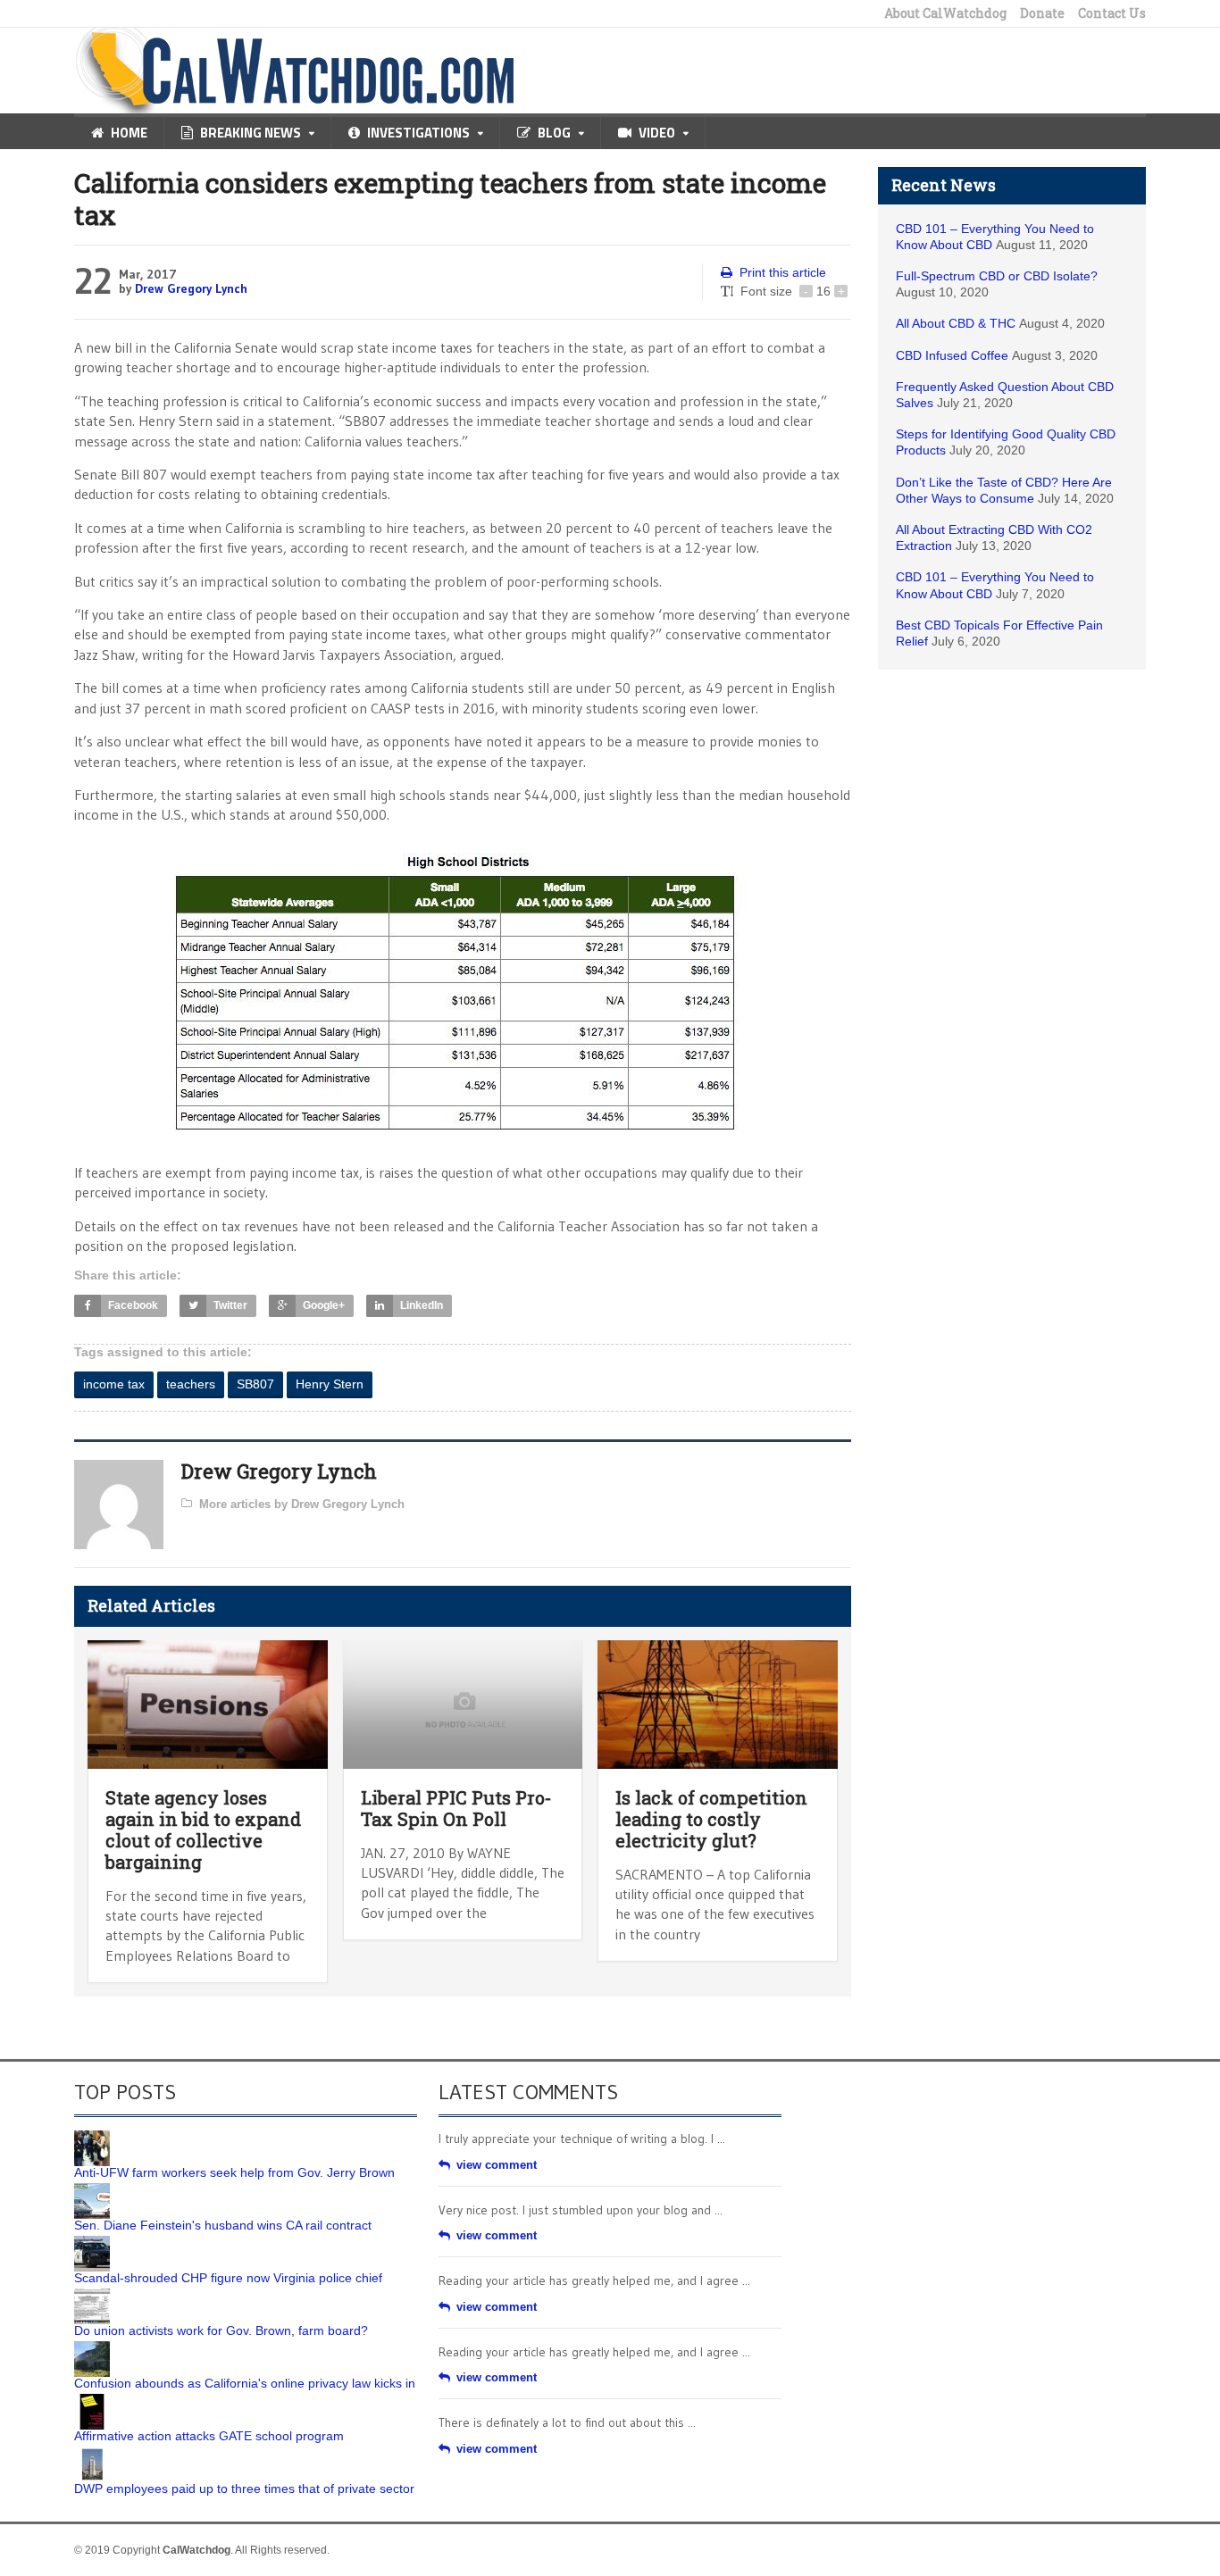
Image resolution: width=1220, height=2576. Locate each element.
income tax (114, 1384)
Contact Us (1112, 13)
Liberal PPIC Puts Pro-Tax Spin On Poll (456, 1808)
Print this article (783, 272)
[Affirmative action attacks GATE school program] (92, 2400)
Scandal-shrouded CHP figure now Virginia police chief (228, 2278)
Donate (1042, 13)
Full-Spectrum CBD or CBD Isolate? (997, 276)
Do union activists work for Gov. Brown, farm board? (221, 2330)
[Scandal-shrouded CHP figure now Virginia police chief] (92, 2242)
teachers (191, 1384)
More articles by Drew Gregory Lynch (302, 1504)
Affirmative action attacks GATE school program (209, 2436)
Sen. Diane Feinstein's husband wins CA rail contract (223, 2225)
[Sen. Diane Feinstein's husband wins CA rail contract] (92, 2189)
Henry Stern (330, 1384)
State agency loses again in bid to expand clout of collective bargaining (203, 1830)
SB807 (255, 1384)
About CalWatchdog (945, 13)
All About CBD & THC (956, 323)
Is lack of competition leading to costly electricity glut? (711, 1819)
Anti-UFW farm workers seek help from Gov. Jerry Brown (234, 2172)
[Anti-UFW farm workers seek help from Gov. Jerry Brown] (92, 2137)
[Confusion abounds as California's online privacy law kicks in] (92, 2347)
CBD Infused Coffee (952, 355)
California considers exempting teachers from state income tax (450, 199)
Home (129, 133)
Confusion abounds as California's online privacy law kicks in (245, 2383)
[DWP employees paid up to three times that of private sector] (92, 2453)
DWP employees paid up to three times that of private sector (244, 2488)
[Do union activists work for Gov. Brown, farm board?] (92, 2295)
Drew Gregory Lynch (191, 288)
